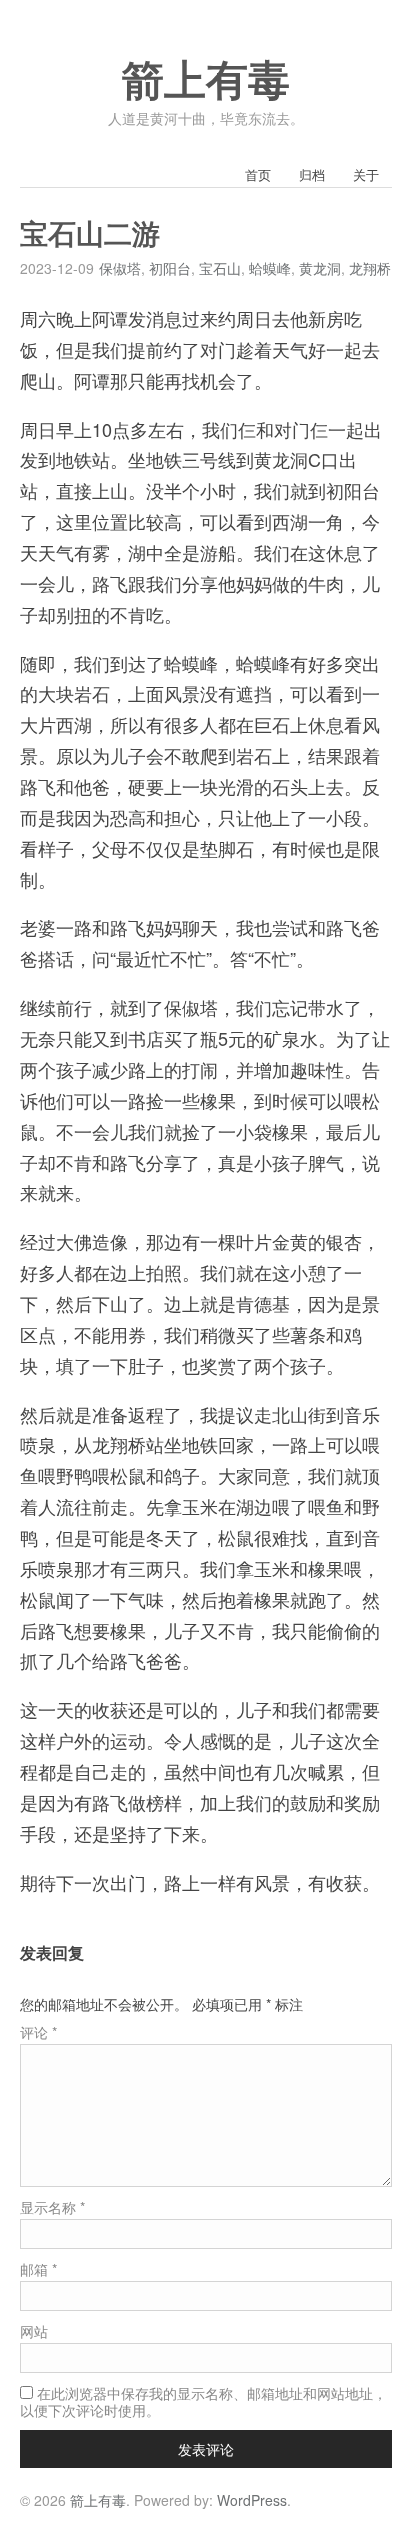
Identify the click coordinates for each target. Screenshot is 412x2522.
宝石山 (220, 268)
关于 (366, 174)
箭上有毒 (206, 81)
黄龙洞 (320, 268)
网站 (34, 2331)
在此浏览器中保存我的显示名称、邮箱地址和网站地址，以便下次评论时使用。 (203, 2401)
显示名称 (52, 2207)
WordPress (252, 2500)
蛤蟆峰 (270, 268)
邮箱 (38, 2269)
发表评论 (206, 2449)
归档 (312, 174)
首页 (258, 174)
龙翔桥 (370, 268)
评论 (38, 2032)
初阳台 (170, 268)
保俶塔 (120, 268)
